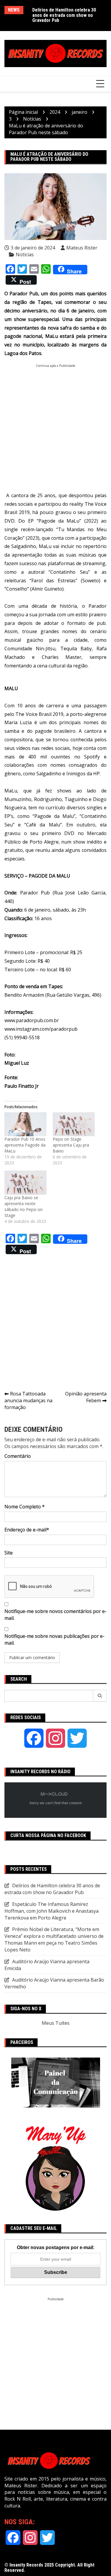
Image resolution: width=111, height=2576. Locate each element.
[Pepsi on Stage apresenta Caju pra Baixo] (74, 1124)
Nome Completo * (25, 1507)
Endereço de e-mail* (27, 1530)
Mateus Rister (82, 248)
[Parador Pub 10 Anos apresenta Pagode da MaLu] (26, 1124)
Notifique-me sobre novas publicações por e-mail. (54, 1639)
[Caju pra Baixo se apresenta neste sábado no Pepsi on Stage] (26, 1182)
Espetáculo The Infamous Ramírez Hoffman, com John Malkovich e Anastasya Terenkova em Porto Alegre (52, 1911)
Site (9, 1553)
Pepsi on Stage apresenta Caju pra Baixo (71, 1145)
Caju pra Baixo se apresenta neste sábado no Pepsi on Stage (24, 1206)
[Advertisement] (55, 423)
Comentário (18, 1456)
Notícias (25, 254)
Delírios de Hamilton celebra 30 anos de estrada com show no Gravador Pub (64, 15)
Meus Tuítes (56, 2023)
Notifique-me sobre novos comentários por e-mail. (55, 1615)
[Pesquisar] (100, 1696)
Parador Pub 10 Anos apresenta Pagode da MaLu (25, 1145)
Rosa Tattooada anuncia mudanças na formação (28, 1400)
